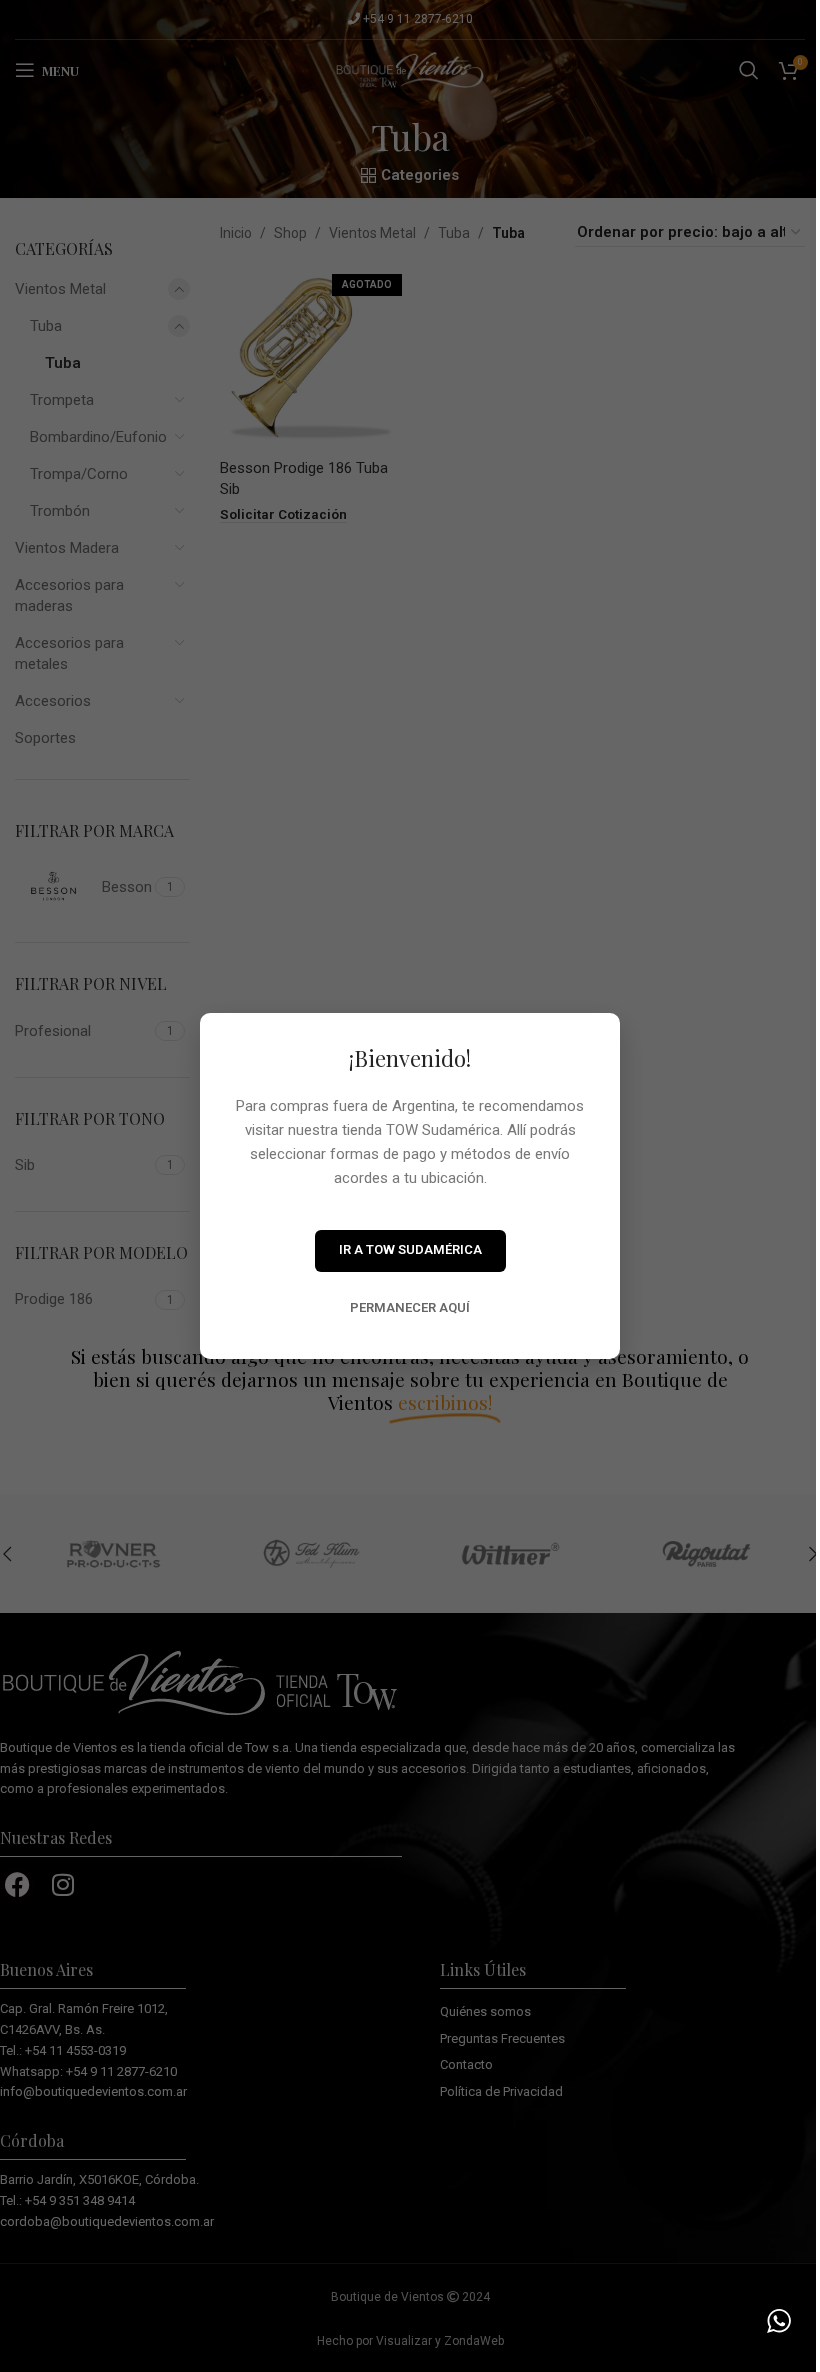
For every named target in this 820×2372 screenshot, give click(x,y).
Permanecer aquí (410, 1307)
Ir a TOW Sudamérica (410, 1249)
